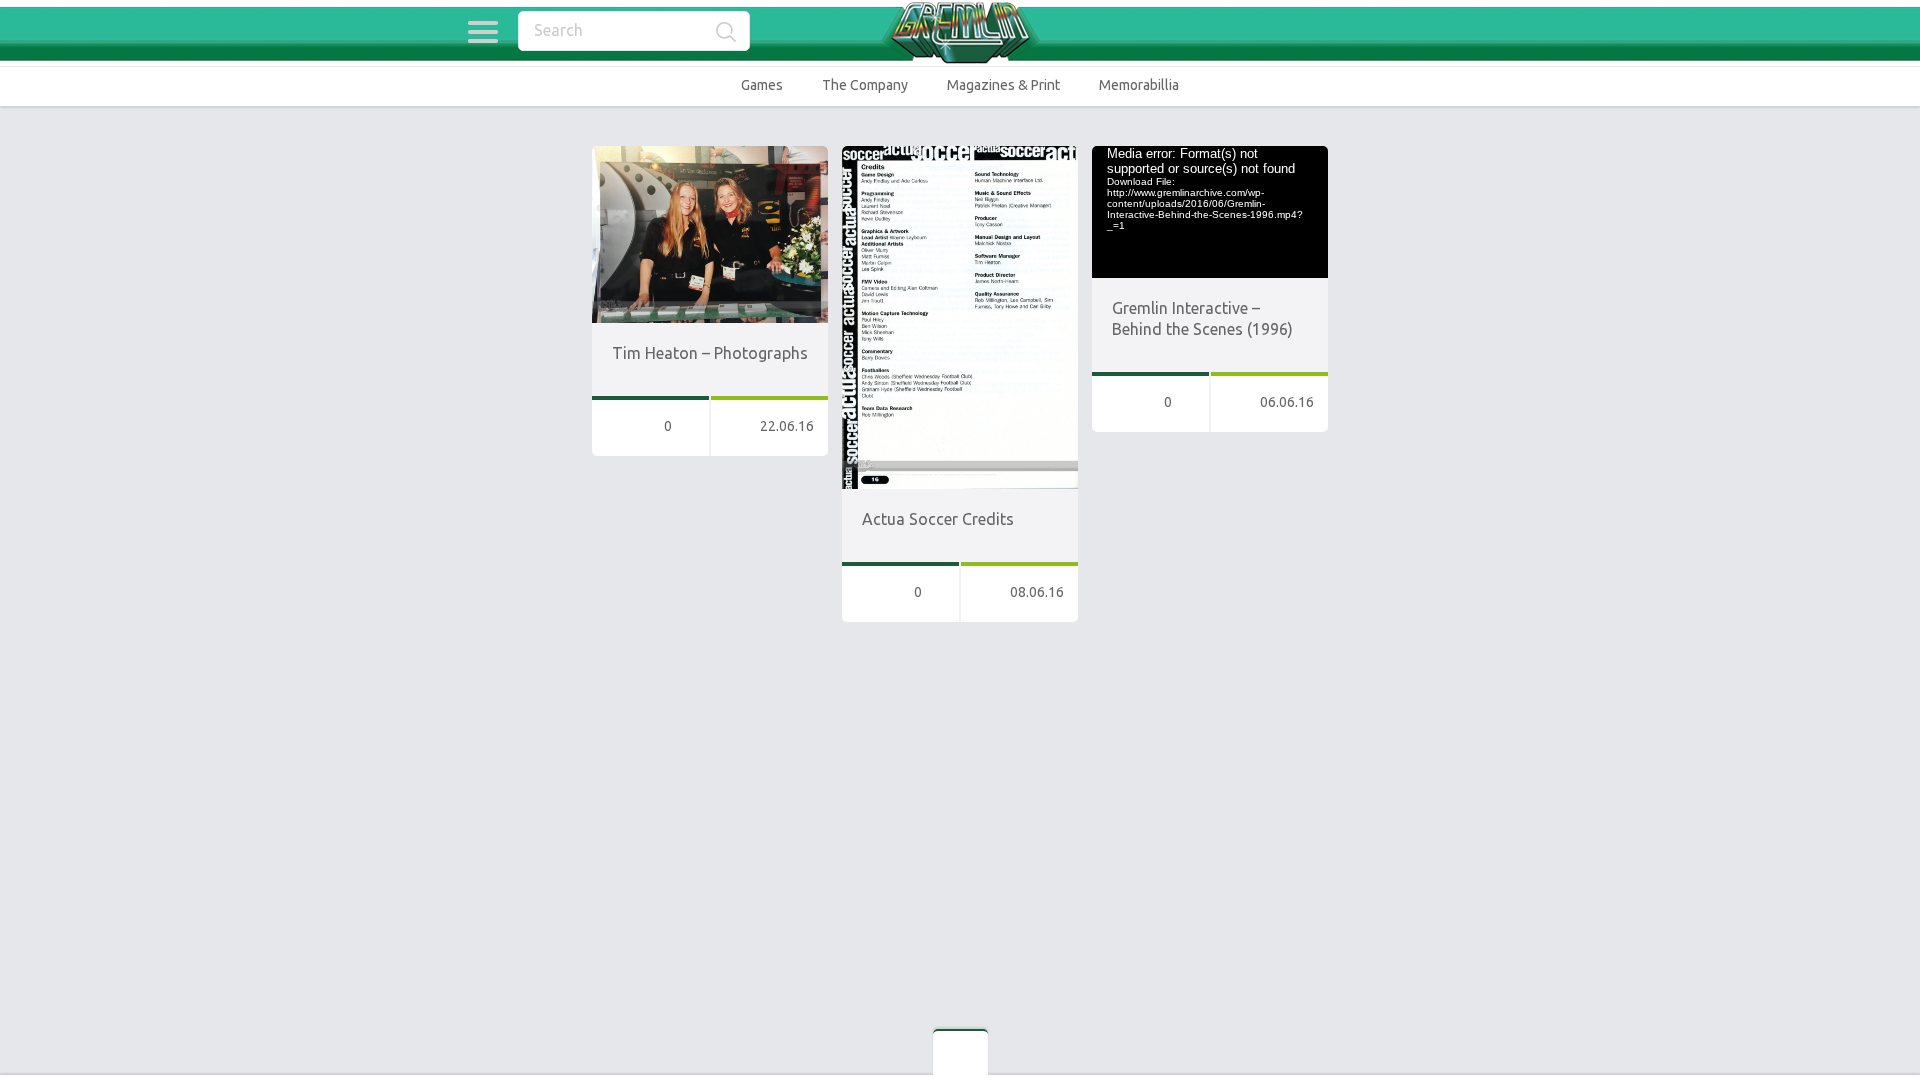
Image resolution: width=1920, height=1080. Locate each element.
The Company (865, 85)
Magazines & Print (1003, 85)
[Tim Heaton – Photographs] (710, 155)
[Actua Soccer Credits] (960, 155)
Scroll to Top (1858, 1013)
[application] (1210, 212)
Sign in (1440, 32)
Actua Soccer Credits (938, 519)
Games (762, 85)
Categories (482, 32)
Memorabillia (1139, 85)
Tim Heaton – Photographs (710, 353)
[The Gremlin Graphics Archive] (960, 32)
